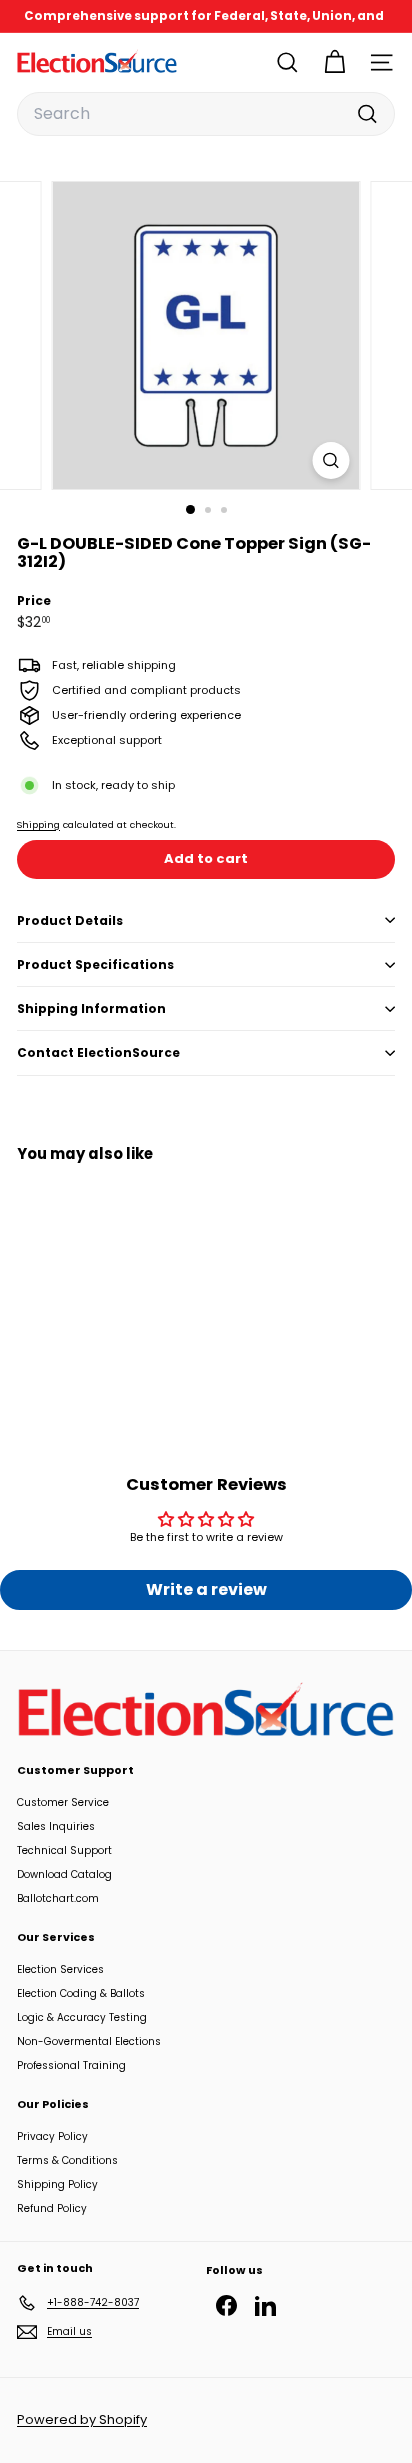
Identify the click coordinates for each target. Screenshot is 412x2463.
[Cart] (334, 62)
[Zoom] (331, 460)
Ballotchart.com (58, 1898)
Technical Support (64, 1850)
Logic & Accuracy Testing (82, 2017)
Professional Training (71, 2065)
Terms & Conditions (67, 2160)
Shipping (38, 824)
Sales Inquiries (56, 1826)
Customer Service (63, 1802)
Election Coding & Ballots (81, 1993)
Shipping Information (91, 1008)
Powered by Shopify (82, 2419)
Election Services (60, 1969)
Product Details (70, 920)
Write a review (206, 1589)
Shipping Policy (57, 2184)
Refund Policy (52, 2208)
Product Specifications (95, 964)
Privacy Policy (52, 2136)
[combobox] (206, 114)
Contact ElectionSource (98, 1052)
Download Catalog (64, 1874)
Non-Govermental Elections (89, 2041)
